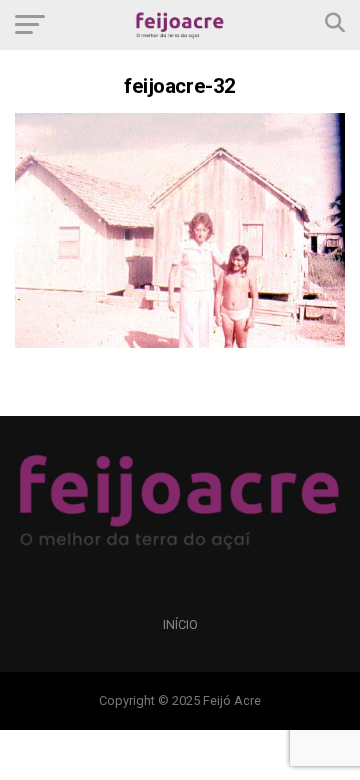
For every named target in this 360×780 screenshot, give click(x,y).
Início (180, 624)
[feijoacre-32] (180, 342)
